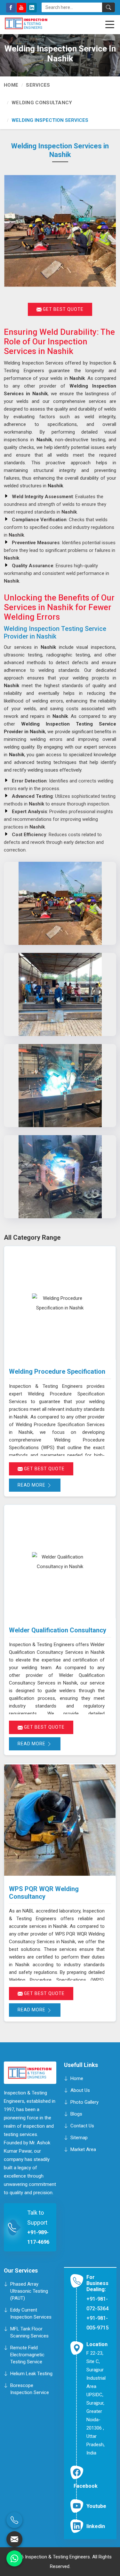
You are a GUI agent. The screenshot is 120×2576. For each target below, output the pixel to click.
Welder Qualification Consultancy (58, 1630)
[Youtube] (21, 8)
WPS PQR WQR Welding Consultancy (44, 1893)
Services (38, 85)
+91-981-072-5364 (97, 2304)
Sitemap (79, 2137)
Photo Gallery (84, 2102)
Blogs (76, 2114)
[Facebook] (11, 8)
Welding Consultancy (42, 103)
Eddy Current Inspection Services (31, 2313)
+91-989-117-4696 (38, 2237)
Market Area (83, 2149)
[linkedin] (32, 8)
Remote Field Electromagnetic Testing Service (27, 2355)
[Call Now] (14, 2520)
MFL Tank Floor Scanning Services (29, 2332)
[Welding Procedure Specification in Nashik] (60, 1303)
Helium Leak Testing (31, 2374)
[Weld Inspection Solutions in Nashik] (60, 903)
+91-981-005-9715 (97, 2323)
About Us (80, 2090)
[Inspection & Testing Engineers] (36, 23)
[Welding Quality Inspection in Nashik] (60, 994)
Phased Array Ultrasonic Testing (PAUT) (29, 2291)
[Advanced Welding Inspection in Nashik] (60, 1177)
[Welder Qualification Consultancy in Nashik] (60, 1562)
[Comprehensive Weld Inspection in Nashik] (60, 1086)
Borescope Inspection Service (30, 2389)
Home (11, 85)
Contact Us (82, 2125)
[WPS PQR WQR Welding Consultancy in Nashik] (60, 1820)
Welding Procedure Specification (57, 1371)
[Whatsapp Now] (14, 2558)
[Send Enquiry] (14, 2539)
